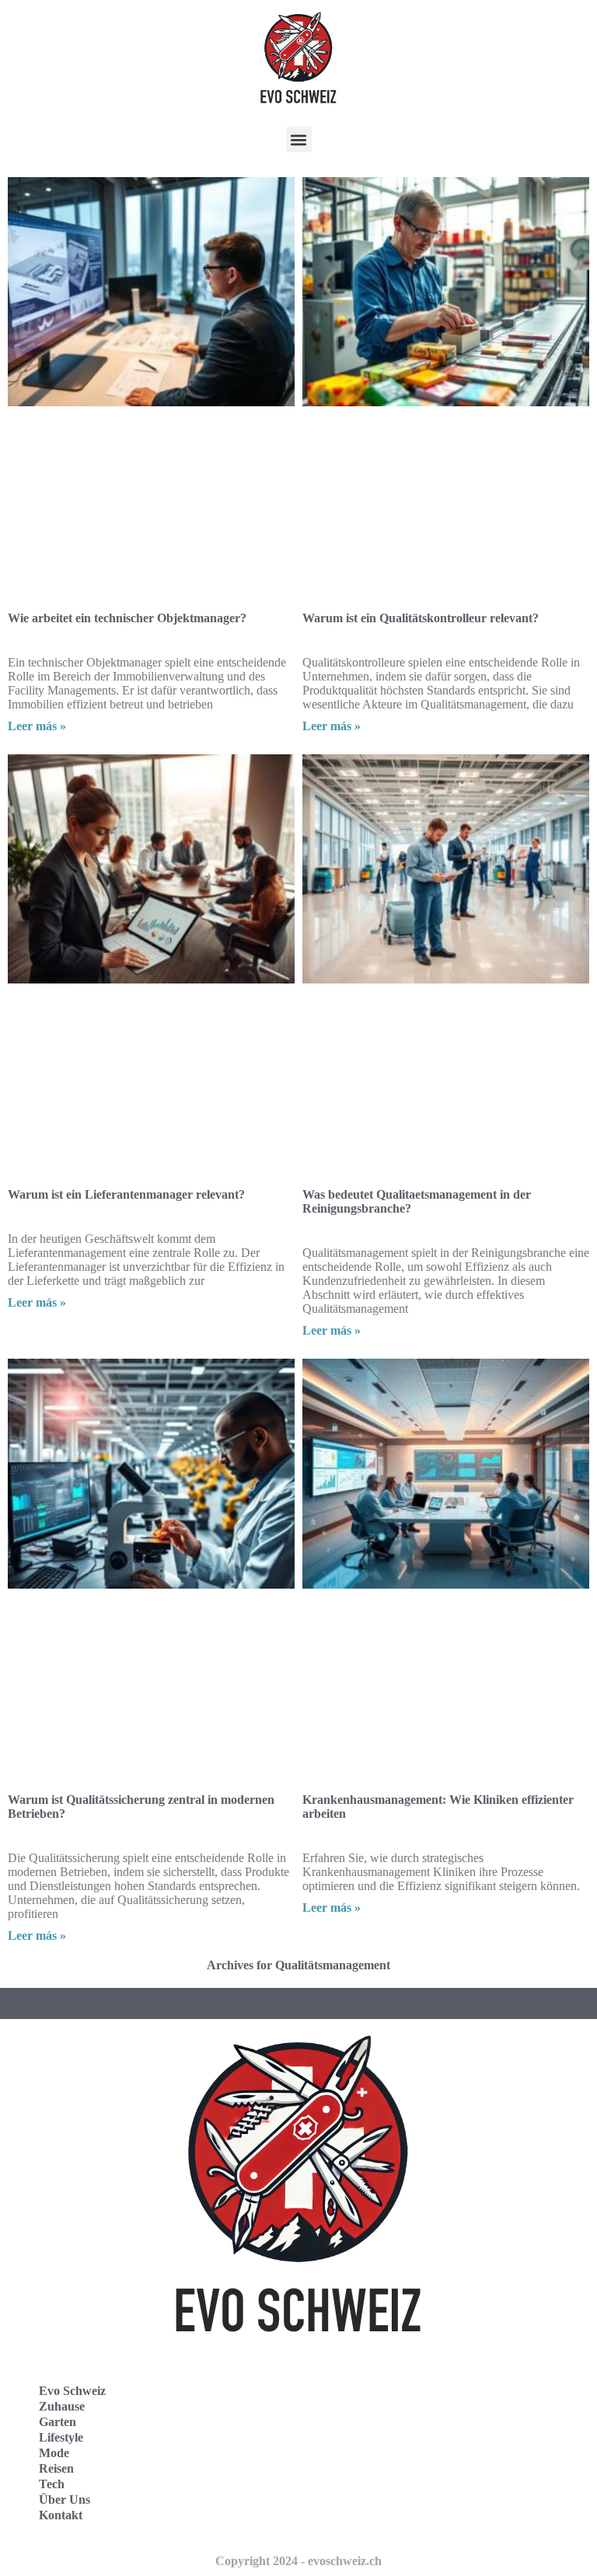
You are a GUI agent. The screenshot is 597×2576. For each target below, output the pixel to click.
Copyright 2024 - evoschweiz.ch (298, 2561)
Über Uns (65, 2499)
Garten (58, 2422)
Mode (54, 2453)
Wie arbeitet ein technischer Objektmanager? (127, 618)
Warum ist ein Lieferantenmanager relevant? (126, 1194)
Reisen (56, 2468)
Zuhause (62, 2406)
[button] (299, 139)
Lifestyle (61, 2437)
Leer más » (37, 726)
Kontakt (61, 2515)
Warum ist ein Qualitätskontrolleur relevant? (421, 618)
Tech (52, 2484)
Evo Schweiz (72, 2391)
